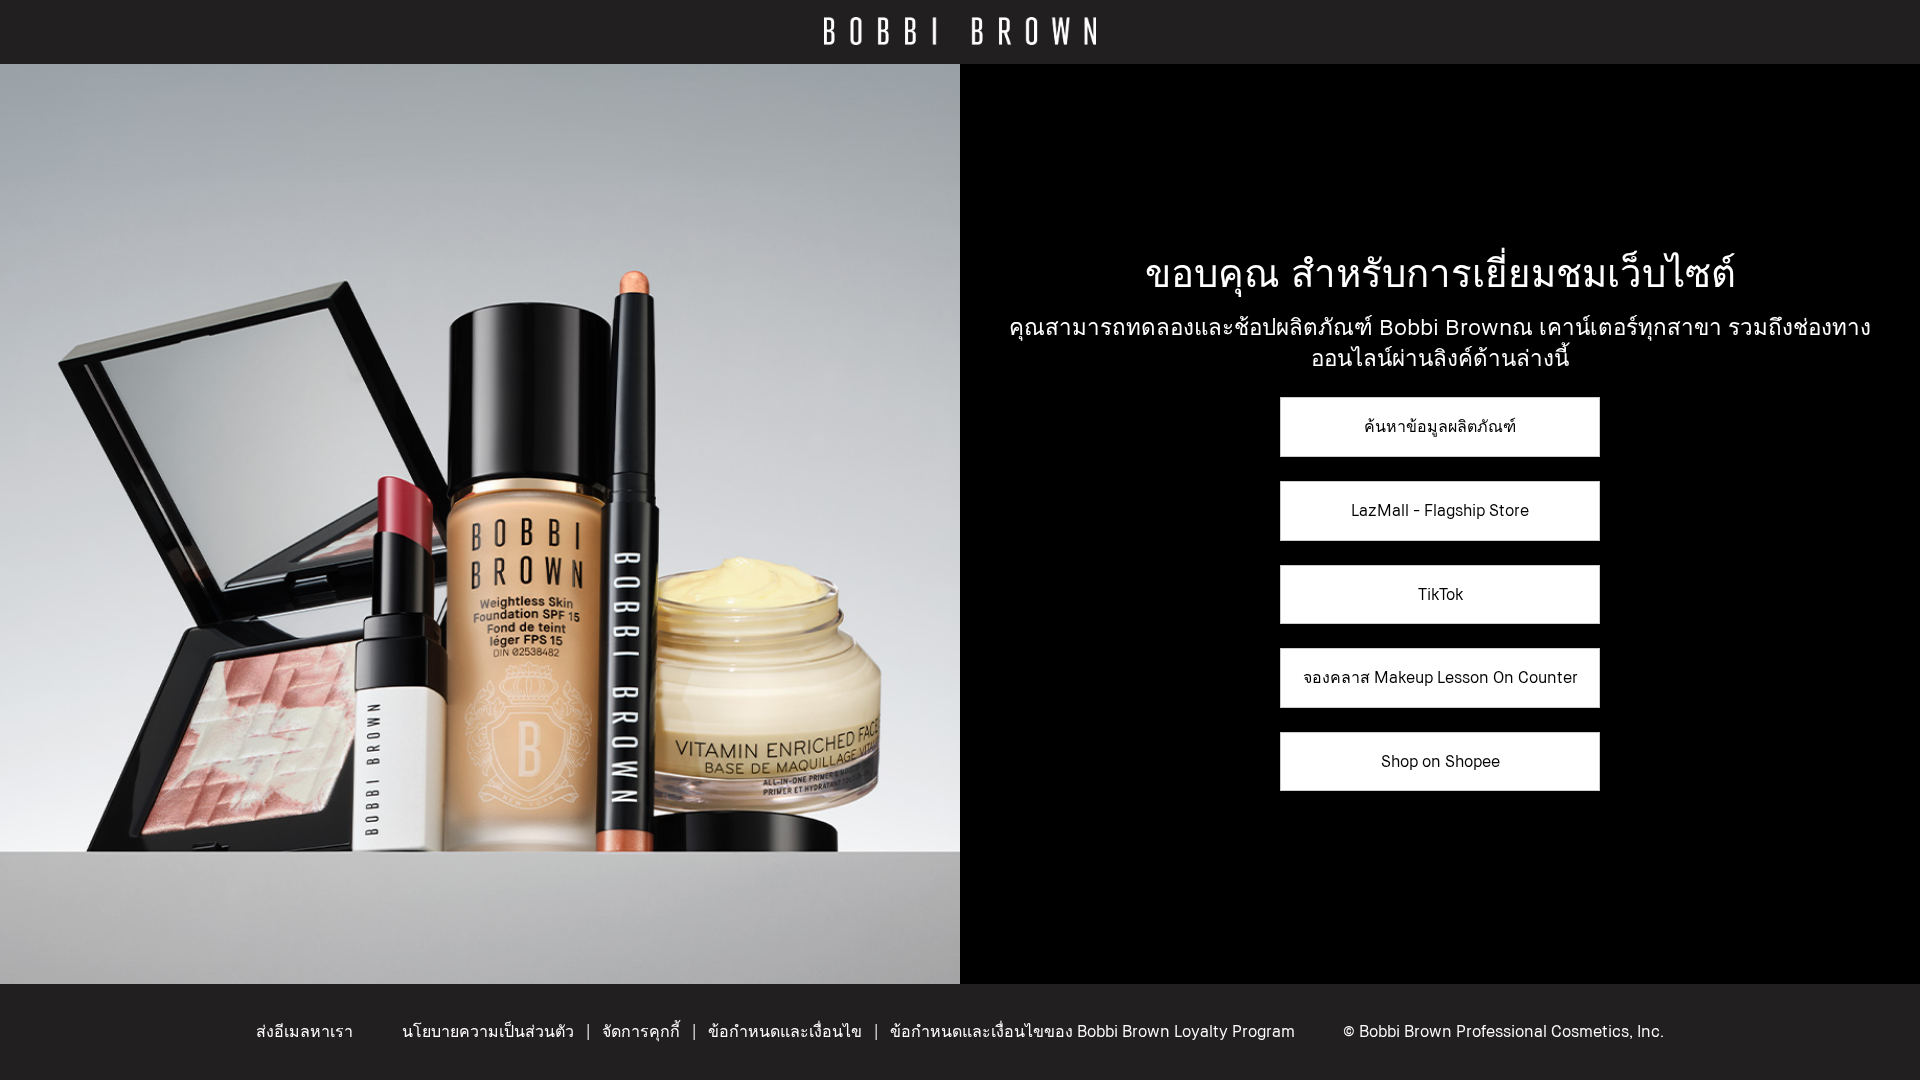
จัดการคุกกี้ (641, 1031)
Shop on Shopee (1440, 761)
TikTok (1440, 594)
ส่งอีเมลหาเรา (304, 1031)
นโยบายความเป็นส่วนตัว (488, 1031)
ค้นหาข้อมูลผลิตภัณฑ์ (1440, 426)
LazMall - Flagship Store (1440, 510)
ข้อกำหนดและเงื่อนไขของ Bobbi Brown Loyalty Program (1092, 1031)
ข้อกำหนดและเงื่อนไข (785, 1031)
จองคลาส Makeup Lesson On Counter (1440, 677)
